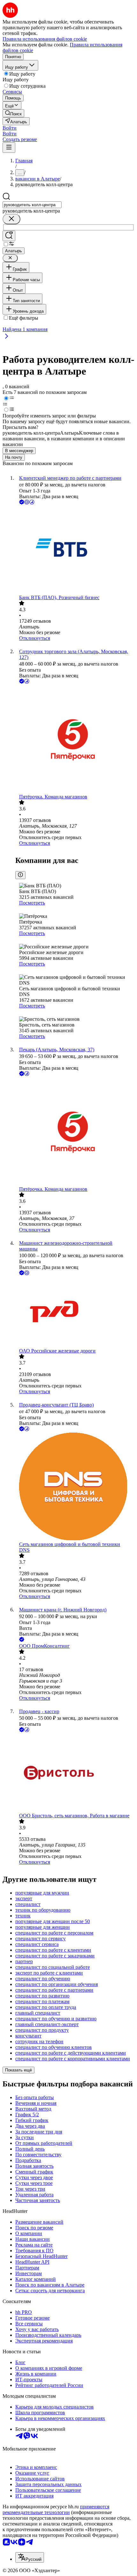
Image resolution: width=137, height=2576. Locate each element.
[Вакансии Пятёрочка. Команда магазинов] (75, 739)
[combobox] (32, 205)
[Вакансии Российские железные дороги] (75, 1312)
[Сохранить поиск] (9, 236)
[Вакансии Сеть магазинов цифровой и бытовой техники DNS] (75, 1487)
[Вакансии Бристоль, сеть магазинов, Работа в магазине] (75, 1773)
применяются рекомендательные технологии (56, 2509)
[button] (10, 128)
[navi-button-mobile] (9, 148)
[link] (13, 113)
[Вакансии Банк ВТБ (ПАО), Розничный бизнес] (75, 550)
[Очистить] (11, 219)
